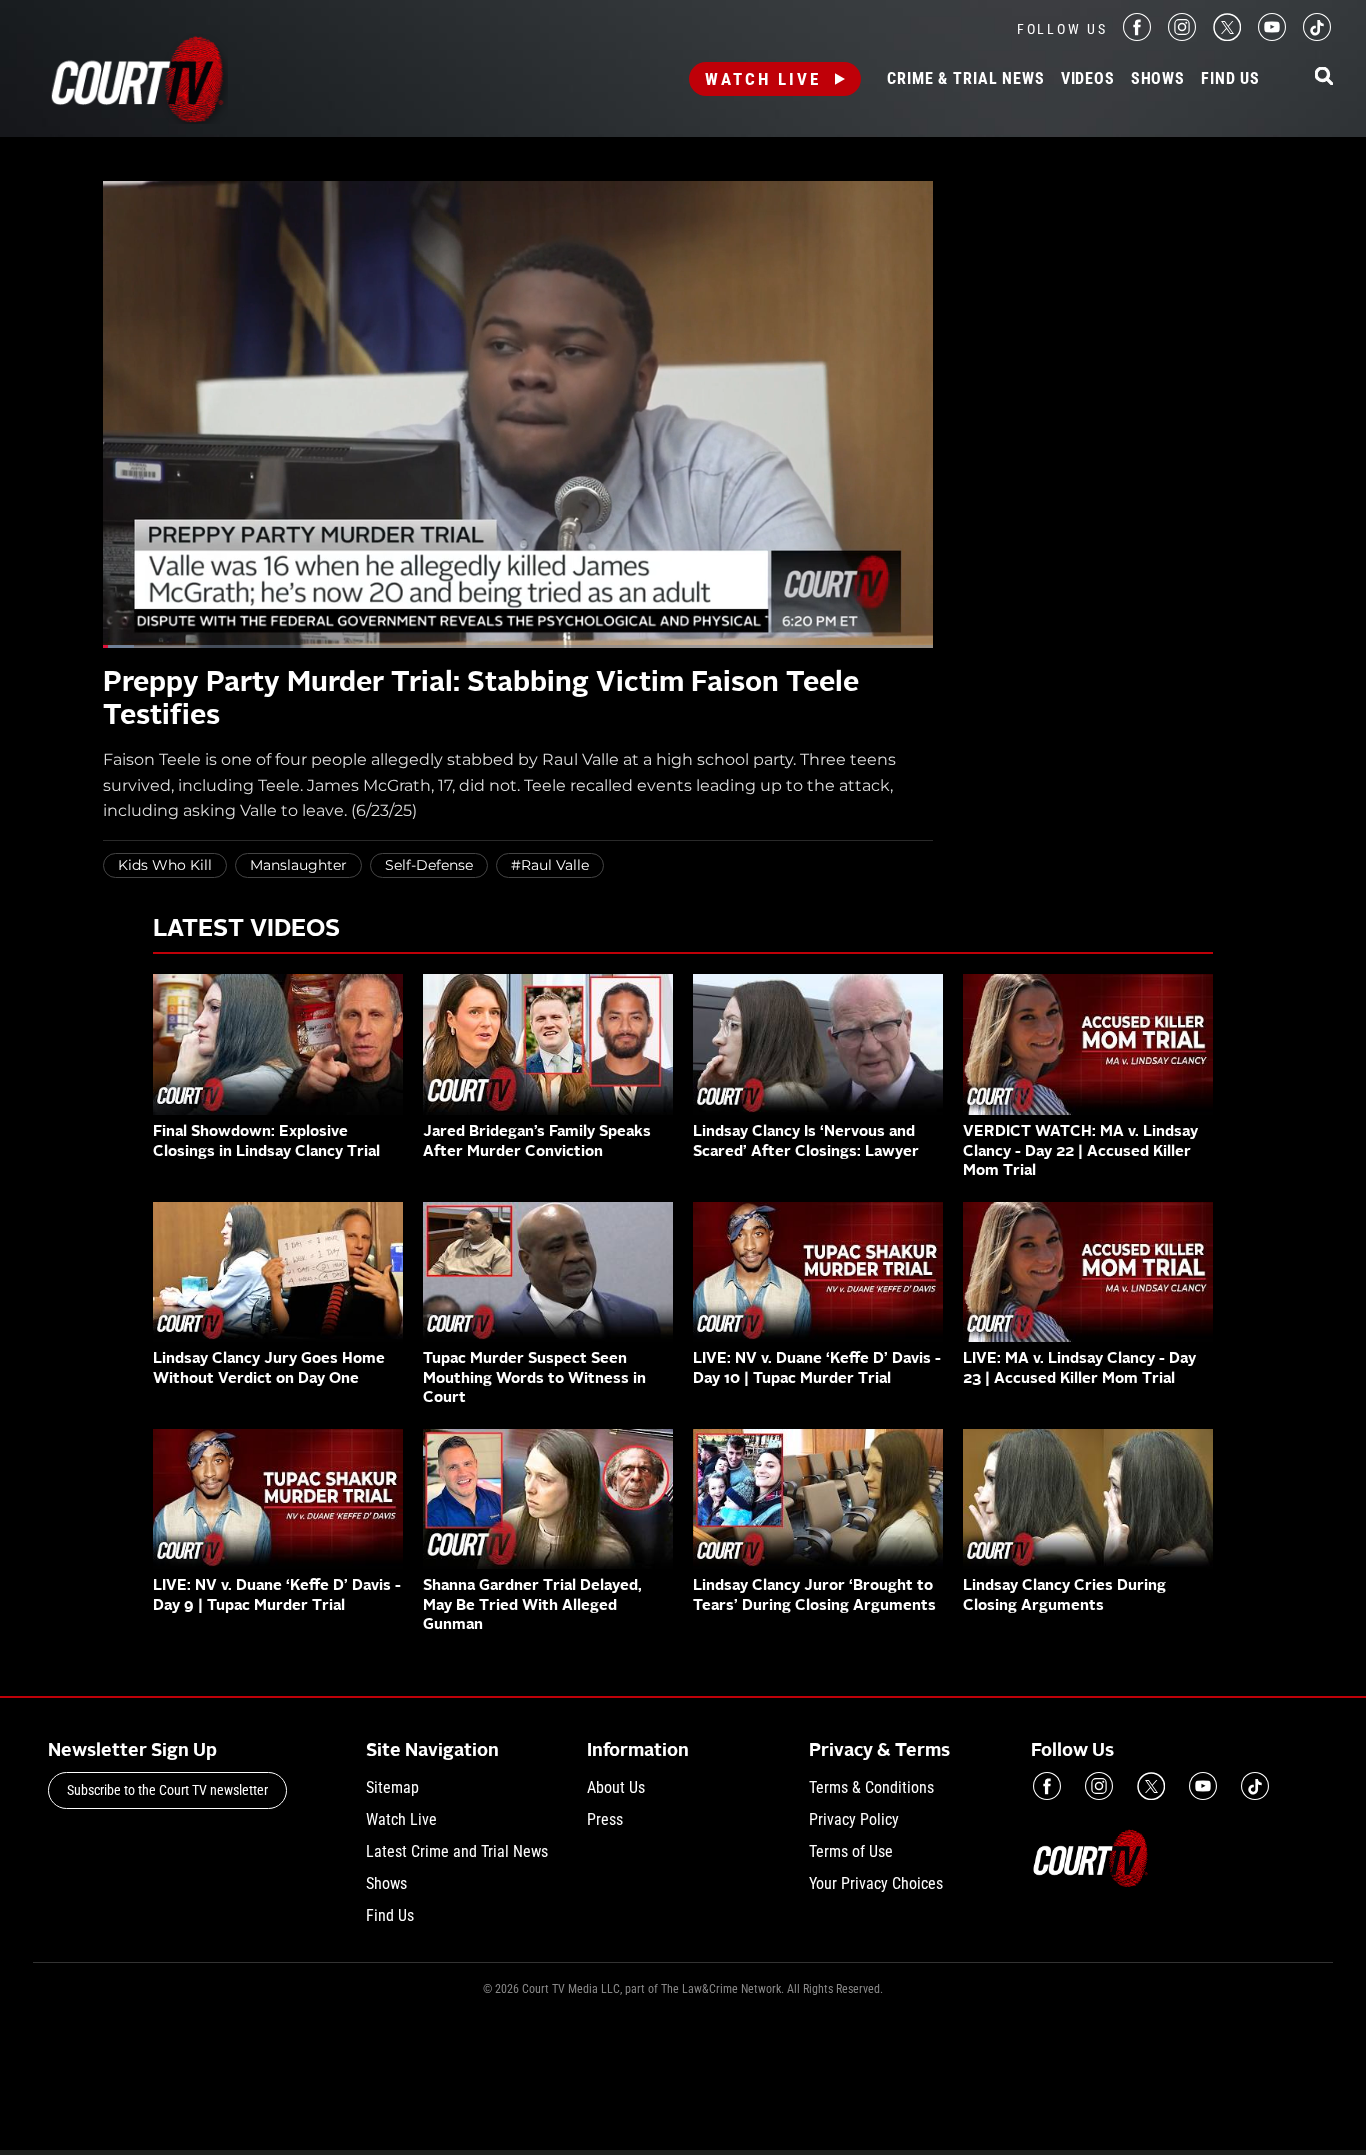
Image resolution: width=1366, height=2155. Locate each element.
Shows (1158, 79)
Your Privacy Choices (876, 1883)
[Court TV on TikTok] (1317, 35)
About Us (616, 1787)
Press (605, 1819)
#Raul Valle (550, 865)
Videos (1088, 79)
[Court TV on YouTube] (1272, 35)
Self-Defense (429, 865)
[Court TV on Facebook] (1137, 35)
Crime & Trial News (965, 79)
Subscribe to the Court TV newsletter (167, 1790)
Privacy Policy (854, 1819)
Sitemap (392, 1787)
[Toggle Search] (1324, 77)
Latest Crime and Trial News (457, 1851)
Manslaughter (298, 865)
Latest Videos (246, 930)
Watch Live (763, 79)
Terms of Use (851, 1851)
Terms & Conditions (871, 1787)
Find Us (1230, 79)
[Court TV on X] (1227, 35)
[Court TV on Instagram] (1182, 35)
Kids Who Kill (165, 865)
